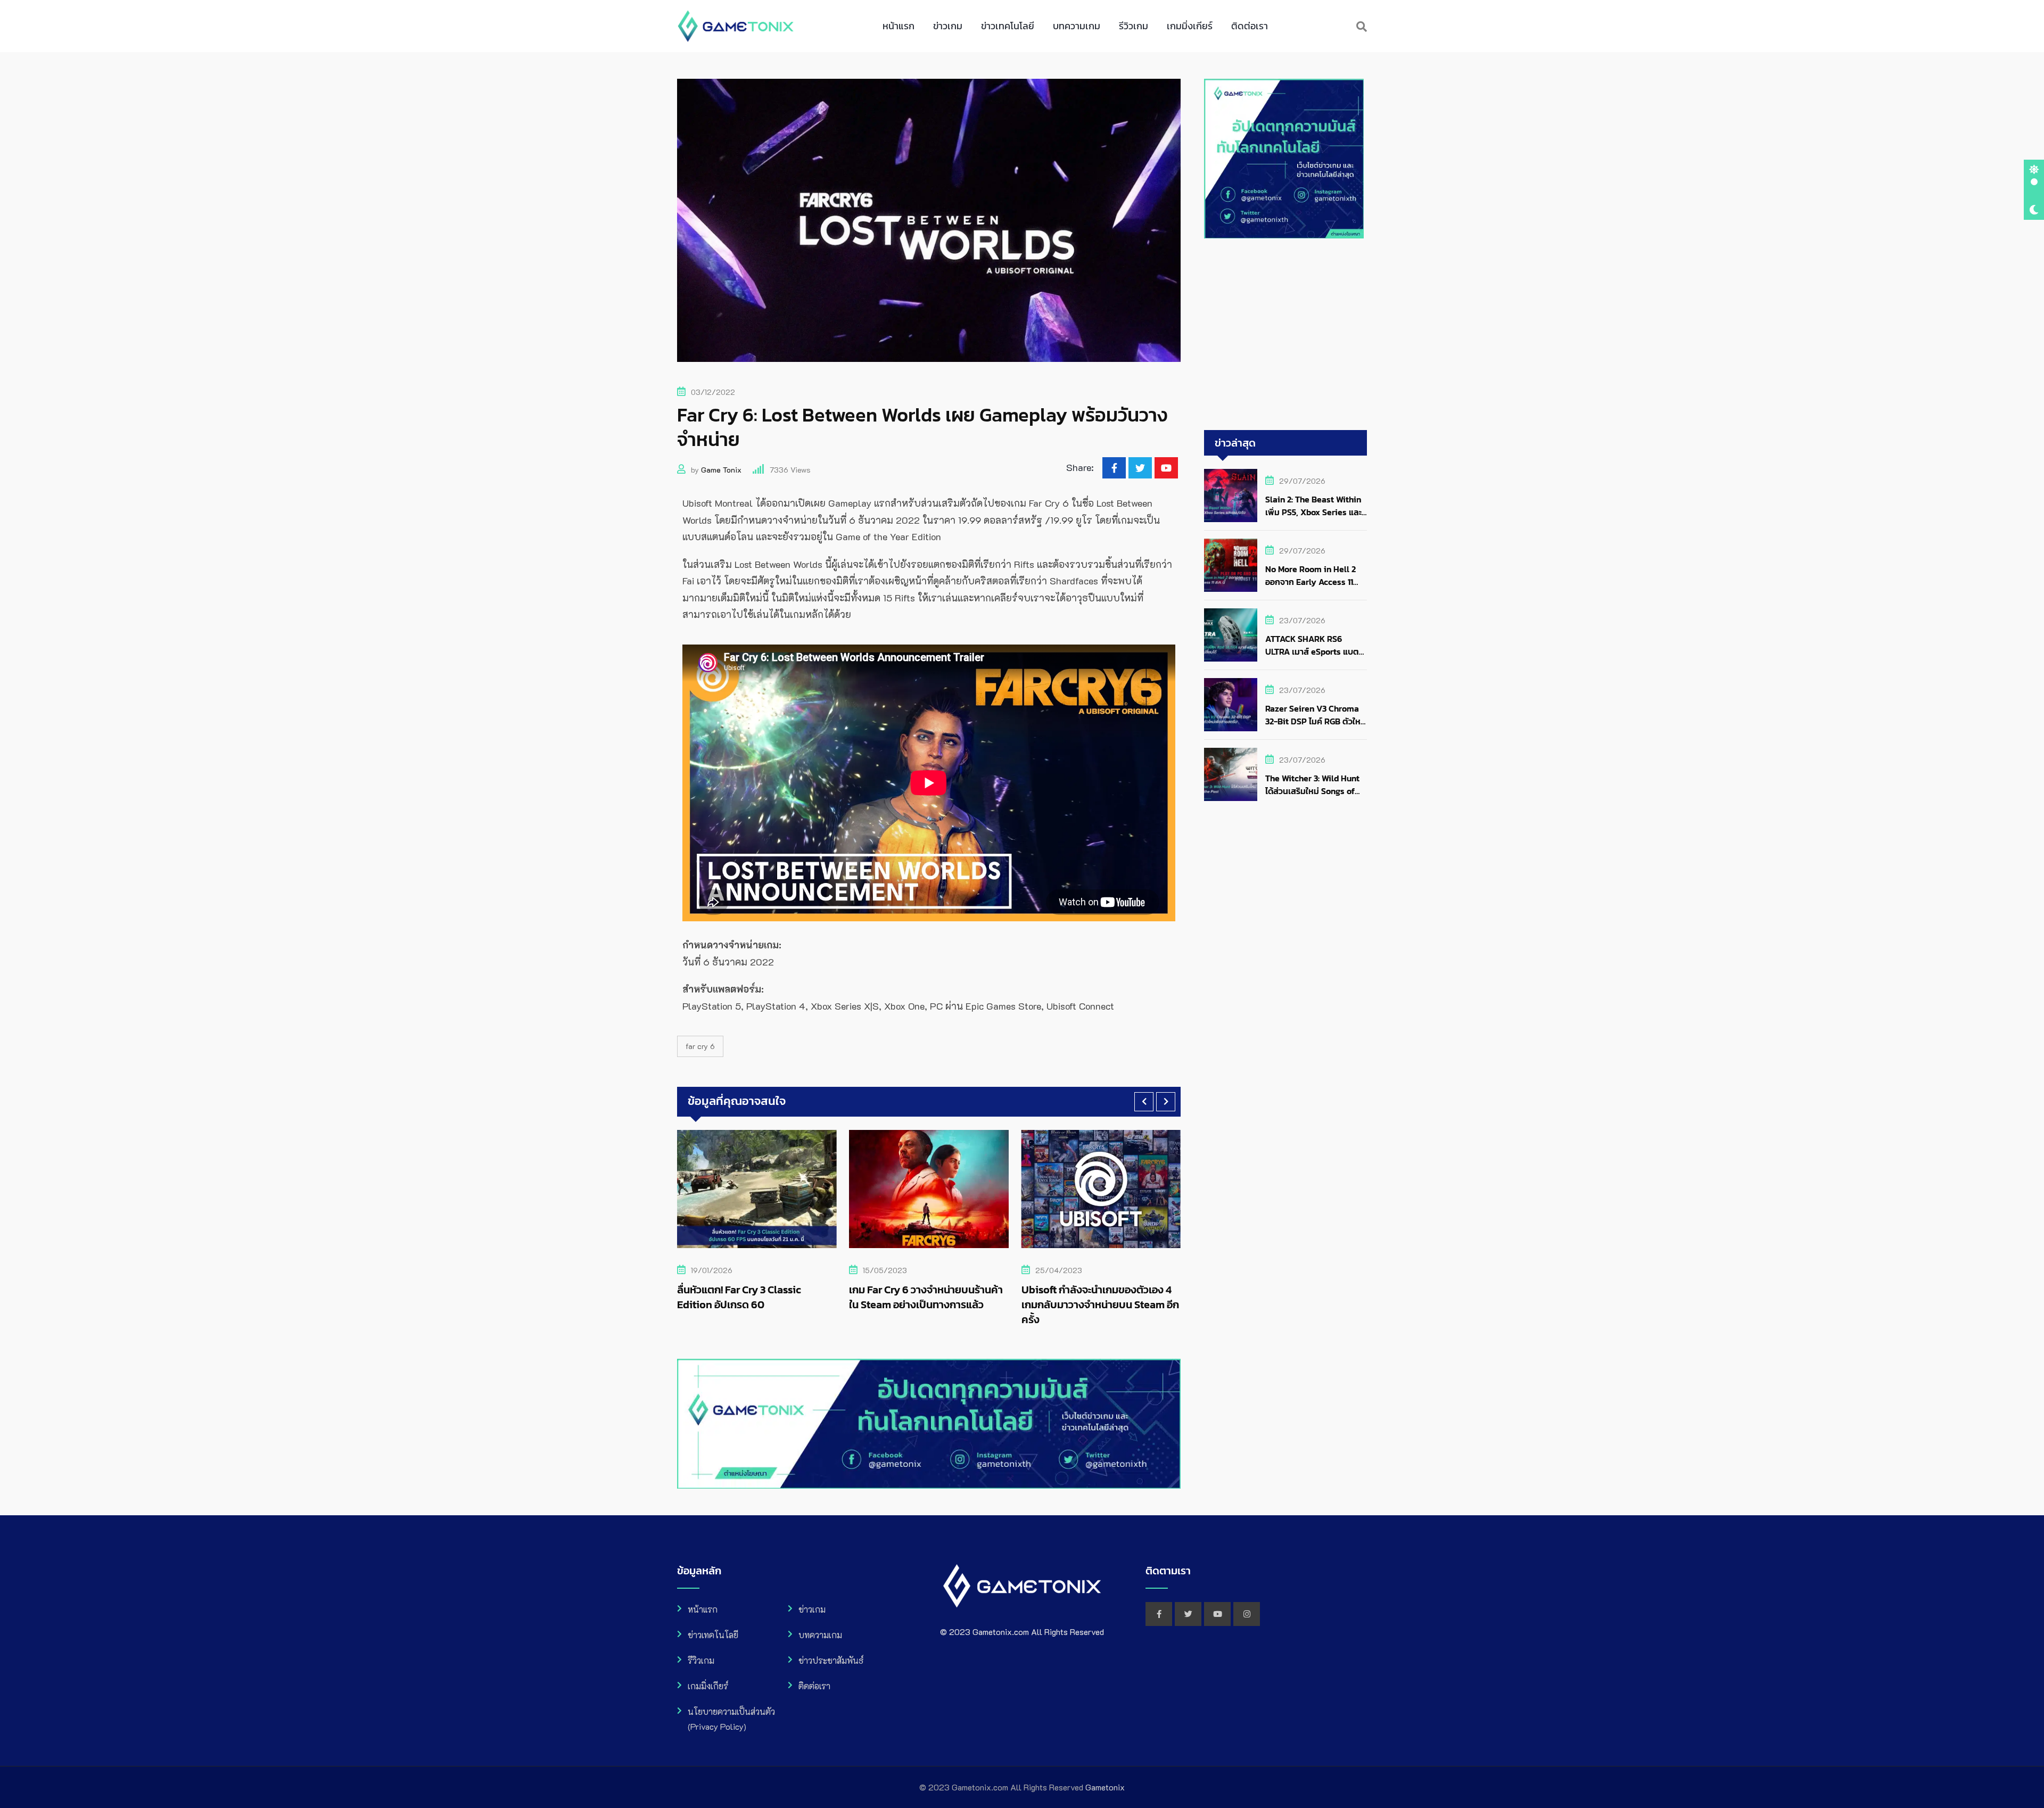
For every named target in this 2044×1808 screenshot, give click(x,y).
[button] (1144, 1102)
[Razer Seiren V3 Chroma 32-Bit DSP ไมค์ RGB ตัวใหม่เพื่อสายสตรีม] (1231, 705)
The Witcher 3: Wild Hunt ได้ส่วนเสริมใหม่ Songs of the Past (1312, 791)
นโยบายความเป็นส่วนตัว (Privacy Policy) (731, 1719)
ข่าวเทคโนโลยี (1008, 26)
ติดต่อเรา (1250, 26)
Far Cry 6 (700, 1046)
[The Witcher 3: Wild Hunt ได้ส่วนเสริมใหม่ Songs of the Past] (1231, 774)
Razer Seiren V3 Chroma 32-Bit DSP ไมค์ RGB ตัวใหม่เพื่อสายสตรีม (1316, 721)
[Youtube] (1166, 468)
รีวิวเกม (1134, 26)
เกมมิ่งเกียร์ (1190, 26)
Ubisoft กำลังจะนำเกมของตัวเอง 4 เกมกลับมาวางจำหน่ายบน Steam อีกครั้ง (928, 1305)
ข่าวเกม (948, 26)
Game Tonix (721, 470)
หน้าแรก (899, 26)
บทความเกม (1077, 26)
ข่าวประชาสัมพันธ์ (831, 1660)
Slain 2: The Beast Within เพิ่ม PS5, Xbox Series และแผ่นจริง (1313, 512)
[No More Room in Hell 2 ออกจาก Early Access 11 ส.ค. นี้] (1231, 565)
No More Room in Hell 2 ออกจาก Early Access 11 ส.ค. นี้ (1311, 582)
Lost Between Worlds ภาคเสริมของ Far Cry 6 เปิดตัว (1093, 1297)
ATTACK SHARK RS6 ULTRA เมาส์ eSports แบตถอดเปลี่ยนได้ (1312, 651)
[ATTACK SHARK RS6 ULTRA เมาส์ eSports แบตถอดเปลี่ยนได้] (1231, 635)
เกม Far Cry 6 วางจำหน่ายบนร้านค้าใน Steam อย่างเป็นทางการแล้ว (754, 1297)
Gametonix (1105, 1787)
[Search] (1362, 26)
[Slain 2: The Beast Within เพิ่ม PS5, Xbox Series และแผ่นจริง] (1231, 496)
